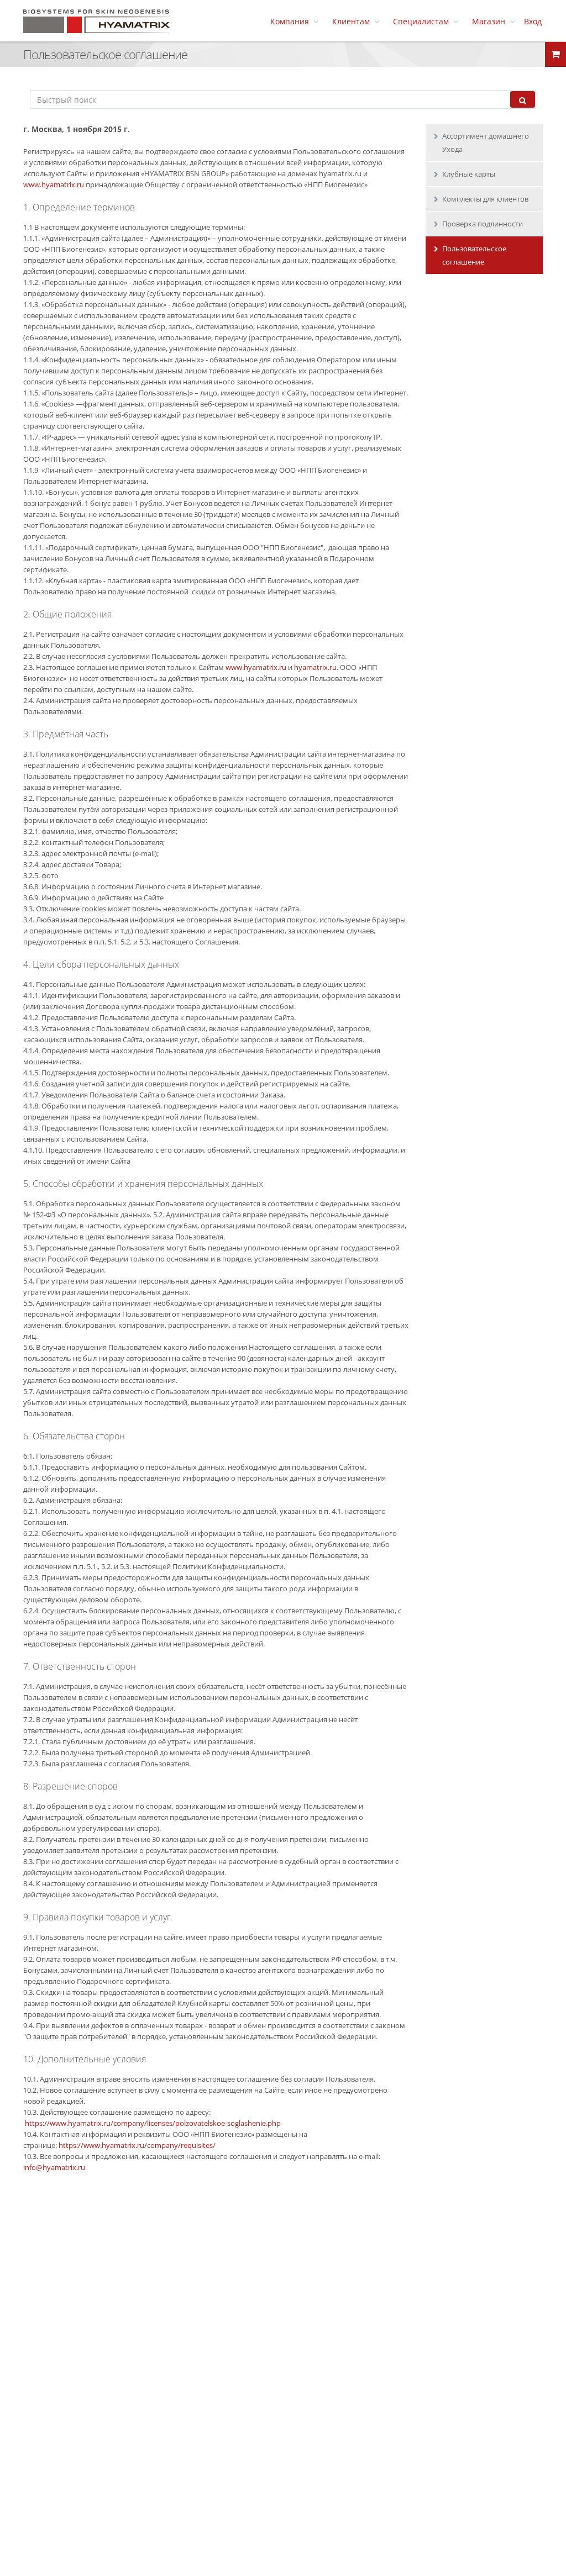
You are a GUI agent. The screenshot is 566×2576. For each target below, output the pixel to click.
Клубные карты (469, 174)
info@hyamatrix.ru (54, 2167)
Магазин (491, 22)
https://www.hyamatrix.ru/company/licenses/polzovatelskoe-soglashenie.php (153, 2123)
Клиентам (353, 22)
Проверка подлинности (483, 224)
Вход (533, 22)
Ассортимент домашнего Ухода (486, 142)
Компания (292, 22)
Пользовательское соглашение (474, 255)
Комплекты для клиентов (485, 199)
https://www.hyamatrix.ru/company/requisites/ (137, 2145)
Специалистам (423, 22)
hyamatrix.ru (315, 667)
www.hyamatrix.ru (54, 184)
